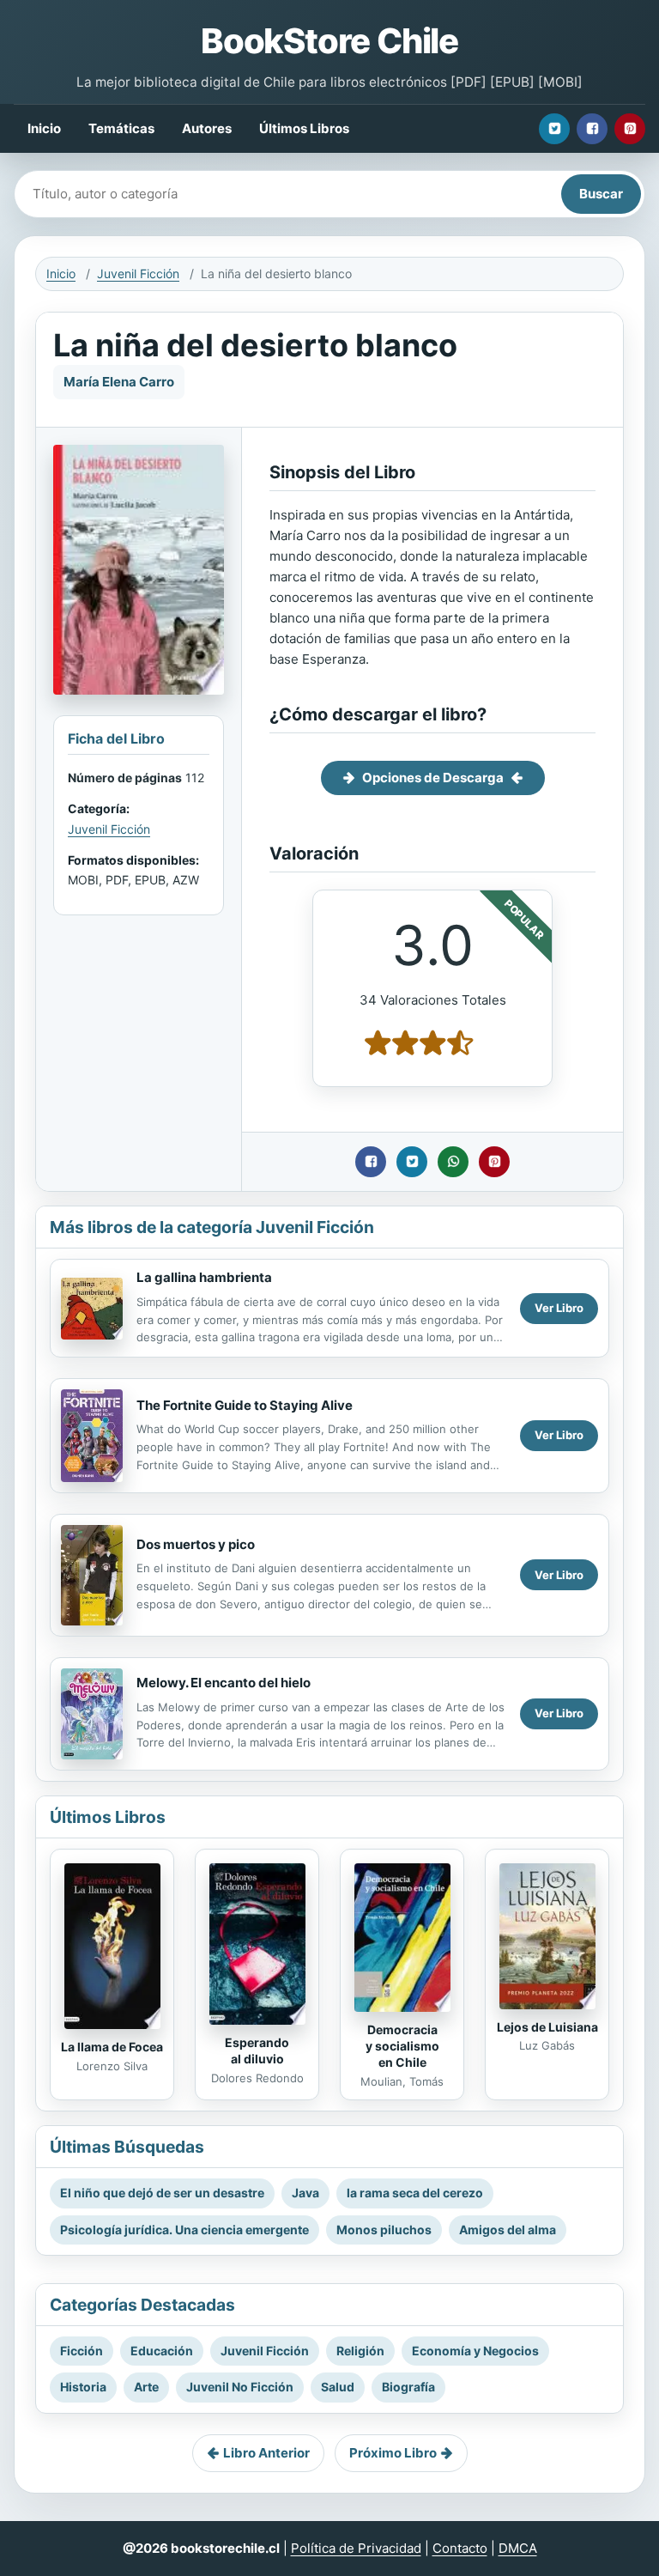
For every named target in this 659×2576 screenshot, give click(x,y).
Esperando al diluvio (257, 2050)
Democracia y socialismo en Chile (402, 2046)
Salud (338, 2387)
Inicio (44, 128)
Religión (360, 2351)
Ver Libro (559, 1308)
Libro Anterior (266, 2453)
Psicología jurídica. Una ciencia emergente (184, 2230)
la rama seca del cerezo (415, 2193)
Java (305, 2193)
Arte (146, 2387)
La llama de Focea (112, 2047)
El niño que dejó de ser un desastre (162, 2193)
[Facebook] (592, 129)
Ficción (82, 2351)
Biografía (408, 2387)
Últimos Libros (304, 128)
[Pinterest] (630, 129)
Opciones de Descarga (433, 778)
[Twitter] (554, 129)
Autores (207, 128)
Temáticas (121, 128)
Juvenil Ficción (138, 273)
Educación (162, 2351)
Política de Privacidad (356, 2548)
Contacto (460, 2548)
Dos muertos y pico (196, 1544)
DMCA (518, 2548)
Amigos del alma (508, 2230)
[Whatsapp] (453, 1162)
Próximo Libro (393, 2453)
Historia (83, 2387)
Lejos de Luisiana (547, 2027)
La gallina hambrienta (204, 1277)
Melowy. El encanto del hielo (224, 1683)
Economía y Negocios (475, 2351)
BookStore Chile (329, 41)
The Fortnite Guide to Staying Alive (245, 1405)
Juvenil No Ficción (240, 2387)
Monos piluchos (384, 2230)
